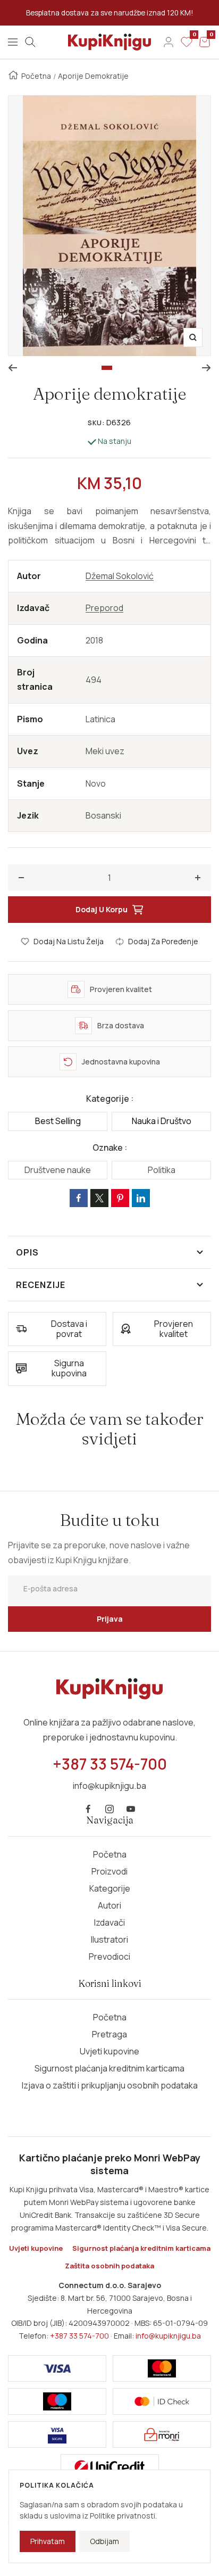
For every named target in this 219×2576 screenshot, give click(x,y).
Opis (27, 1252)
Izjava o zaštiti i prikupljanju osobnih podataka (110, 2085)
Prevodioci (109, 1956)
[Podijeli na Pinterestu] (120, 1198)
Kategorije (110, 1888)
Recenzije (41, 1285)
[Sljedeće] (207, 368)
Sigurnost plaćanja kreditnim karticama (109, 2068)
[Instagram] (109, 1809)
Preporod (104, 608)
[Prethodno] (12, 368)
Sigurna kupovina (69, 1368)
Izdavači (109, 1922)
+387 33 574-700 (79, 2336)
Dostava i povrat (69, 1329)
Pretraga (109, 2034)
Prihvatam (48, 2541)
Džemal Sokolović (120, 576)
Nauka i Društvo (162, 1121)
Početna (36, 76)
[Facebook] (88, 1809)
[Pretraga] (30, 42)
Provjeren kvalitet (174, 1329)
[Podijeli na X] (99, 1198)
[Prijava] (169, 42)
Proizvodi (109, 1871)
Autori (109, 1905)
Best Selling (58, 1121)
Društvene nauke (58, 1170)
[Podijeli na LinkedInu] (141, 1198)
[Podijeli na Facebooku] (79, 1198)
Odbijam (104, 2541)
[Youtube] (131, 1809)
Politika (162, 1170)
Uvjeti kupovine (109, 2051)
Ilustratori (109, 1939)
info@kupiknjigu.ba (168, 2336)
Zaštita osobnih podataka (109, 2266)
